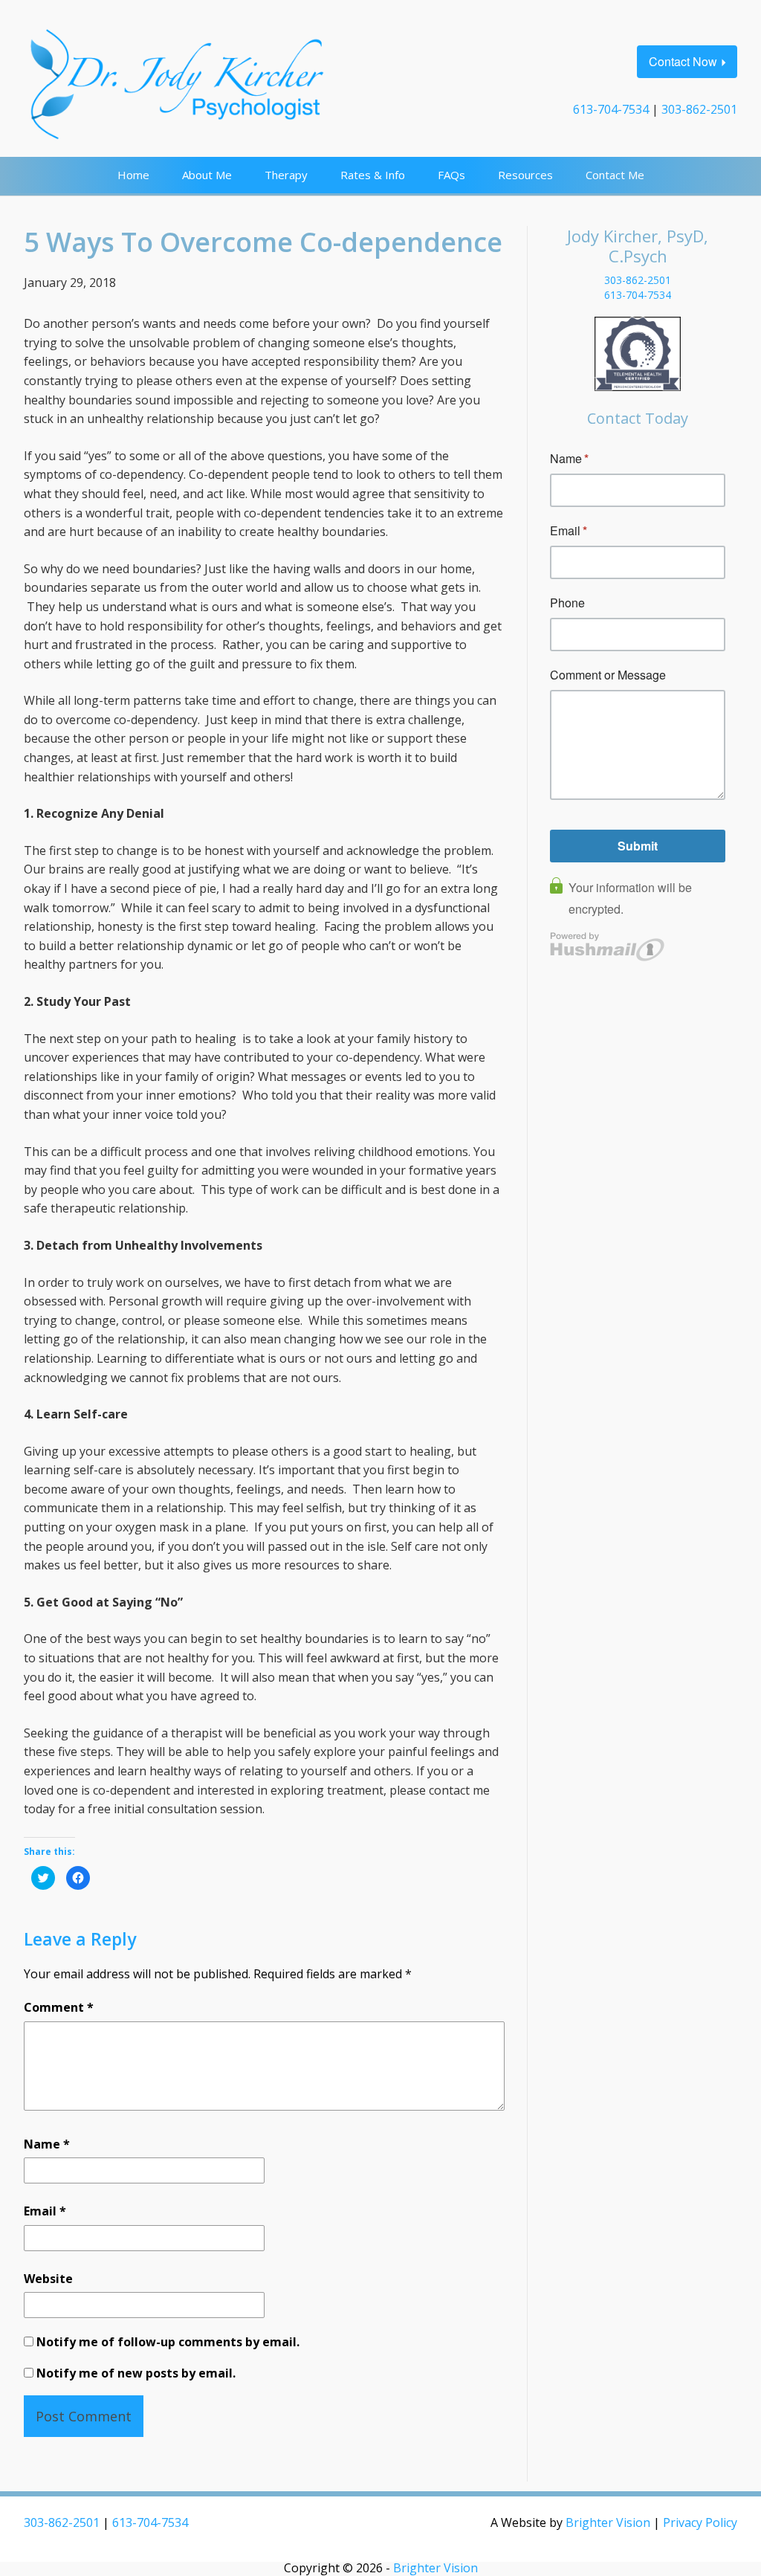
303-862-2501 (699, 109)
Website (48, 2279)
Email (45, 2211)
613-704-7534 (611, 109)
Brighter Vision (608, 2522)
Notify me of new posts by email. (136, 2373)
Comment (59, 2007)
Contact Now (683, 61)
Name (47, 2144)
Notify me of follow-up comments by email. (168, 2342)
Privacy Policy (700, 2522)
